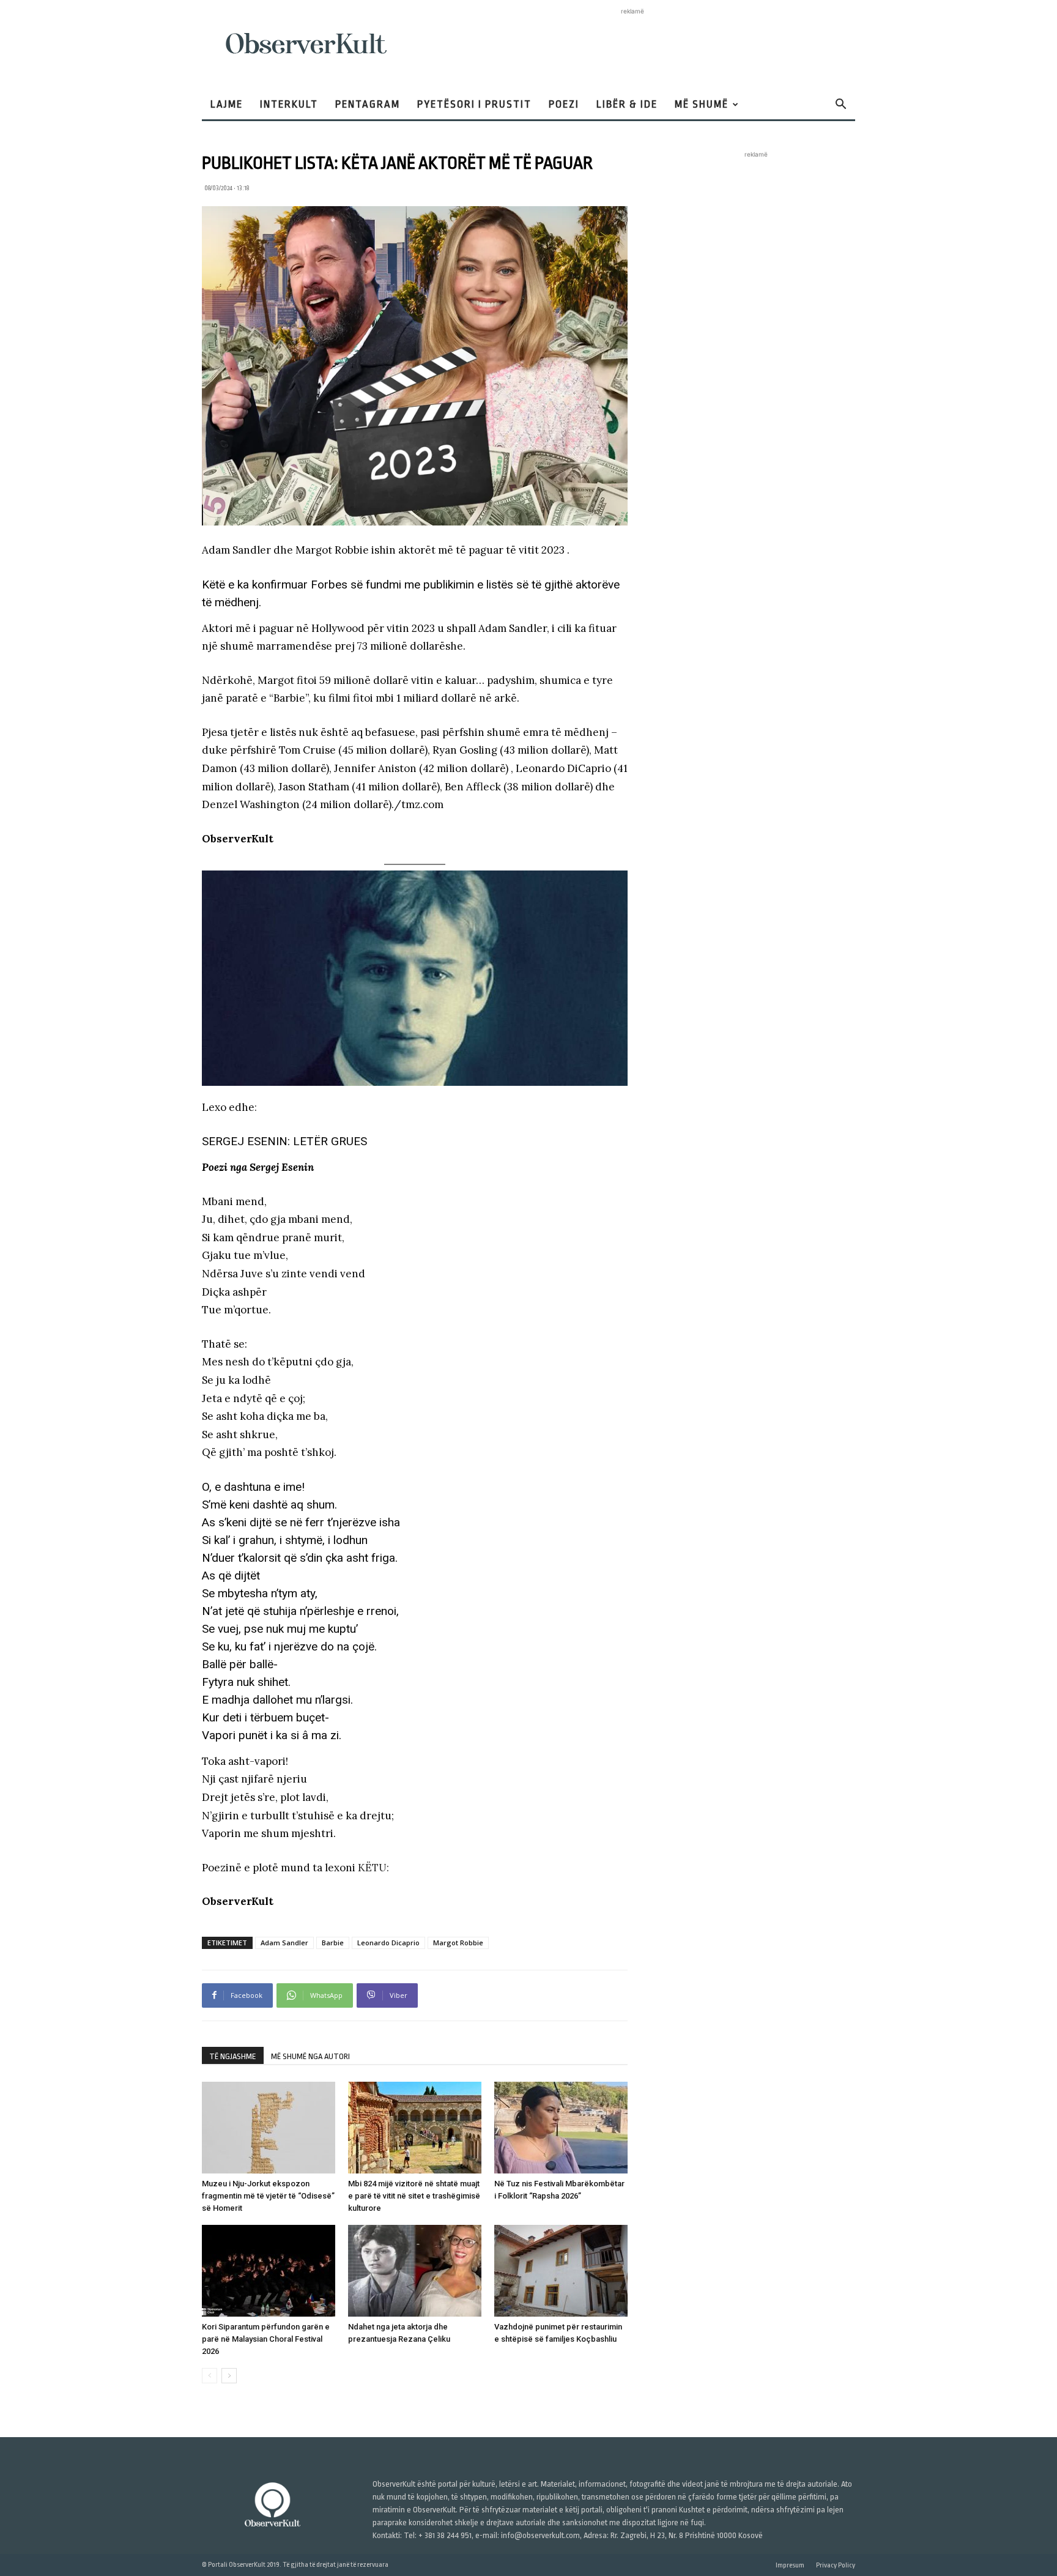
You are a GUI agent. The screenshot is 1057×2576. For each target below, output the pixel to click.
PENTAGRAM (368, 104)
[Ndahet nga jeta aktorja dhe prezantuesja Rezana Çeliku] (415, 2271)
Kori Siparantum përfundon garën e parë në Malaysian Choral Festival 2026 (266, 2339)
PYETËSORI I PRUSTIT (474, 104)
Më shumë (702, 104)
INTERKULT (289, 104)
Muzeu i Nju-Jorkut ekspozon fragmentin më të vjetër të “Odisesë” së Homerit (268, 2196)
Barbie (333, 1943)
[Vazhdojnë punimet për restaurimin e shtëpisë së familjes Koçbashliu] (561, 2271)
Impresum (790, 2565)
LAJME (227, 104)
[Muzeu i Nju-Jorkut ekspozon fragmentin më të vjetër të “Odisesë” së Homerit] (269, 2128)
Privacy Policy (836, 2565)
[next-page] (229, 2376)
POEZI (564, 104)
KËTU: (373, 1868)
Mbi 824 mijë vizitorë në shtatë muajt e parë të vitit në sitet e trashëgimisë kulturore (414, 2196)
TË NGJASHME (233, 2056)
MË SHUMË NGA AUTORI (310, 2056)
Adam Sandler (284, 1943)
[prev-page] (210, 2376)
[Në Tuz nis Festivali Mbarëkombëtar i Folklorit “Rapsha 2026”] (561, 2128)
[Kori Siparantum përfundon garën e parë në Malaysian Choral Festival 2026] (269, 2271)
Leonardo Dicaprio (388, 1943)
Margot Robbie (458, 1943)
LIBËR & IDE (627, 104)
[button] (840, 106)
